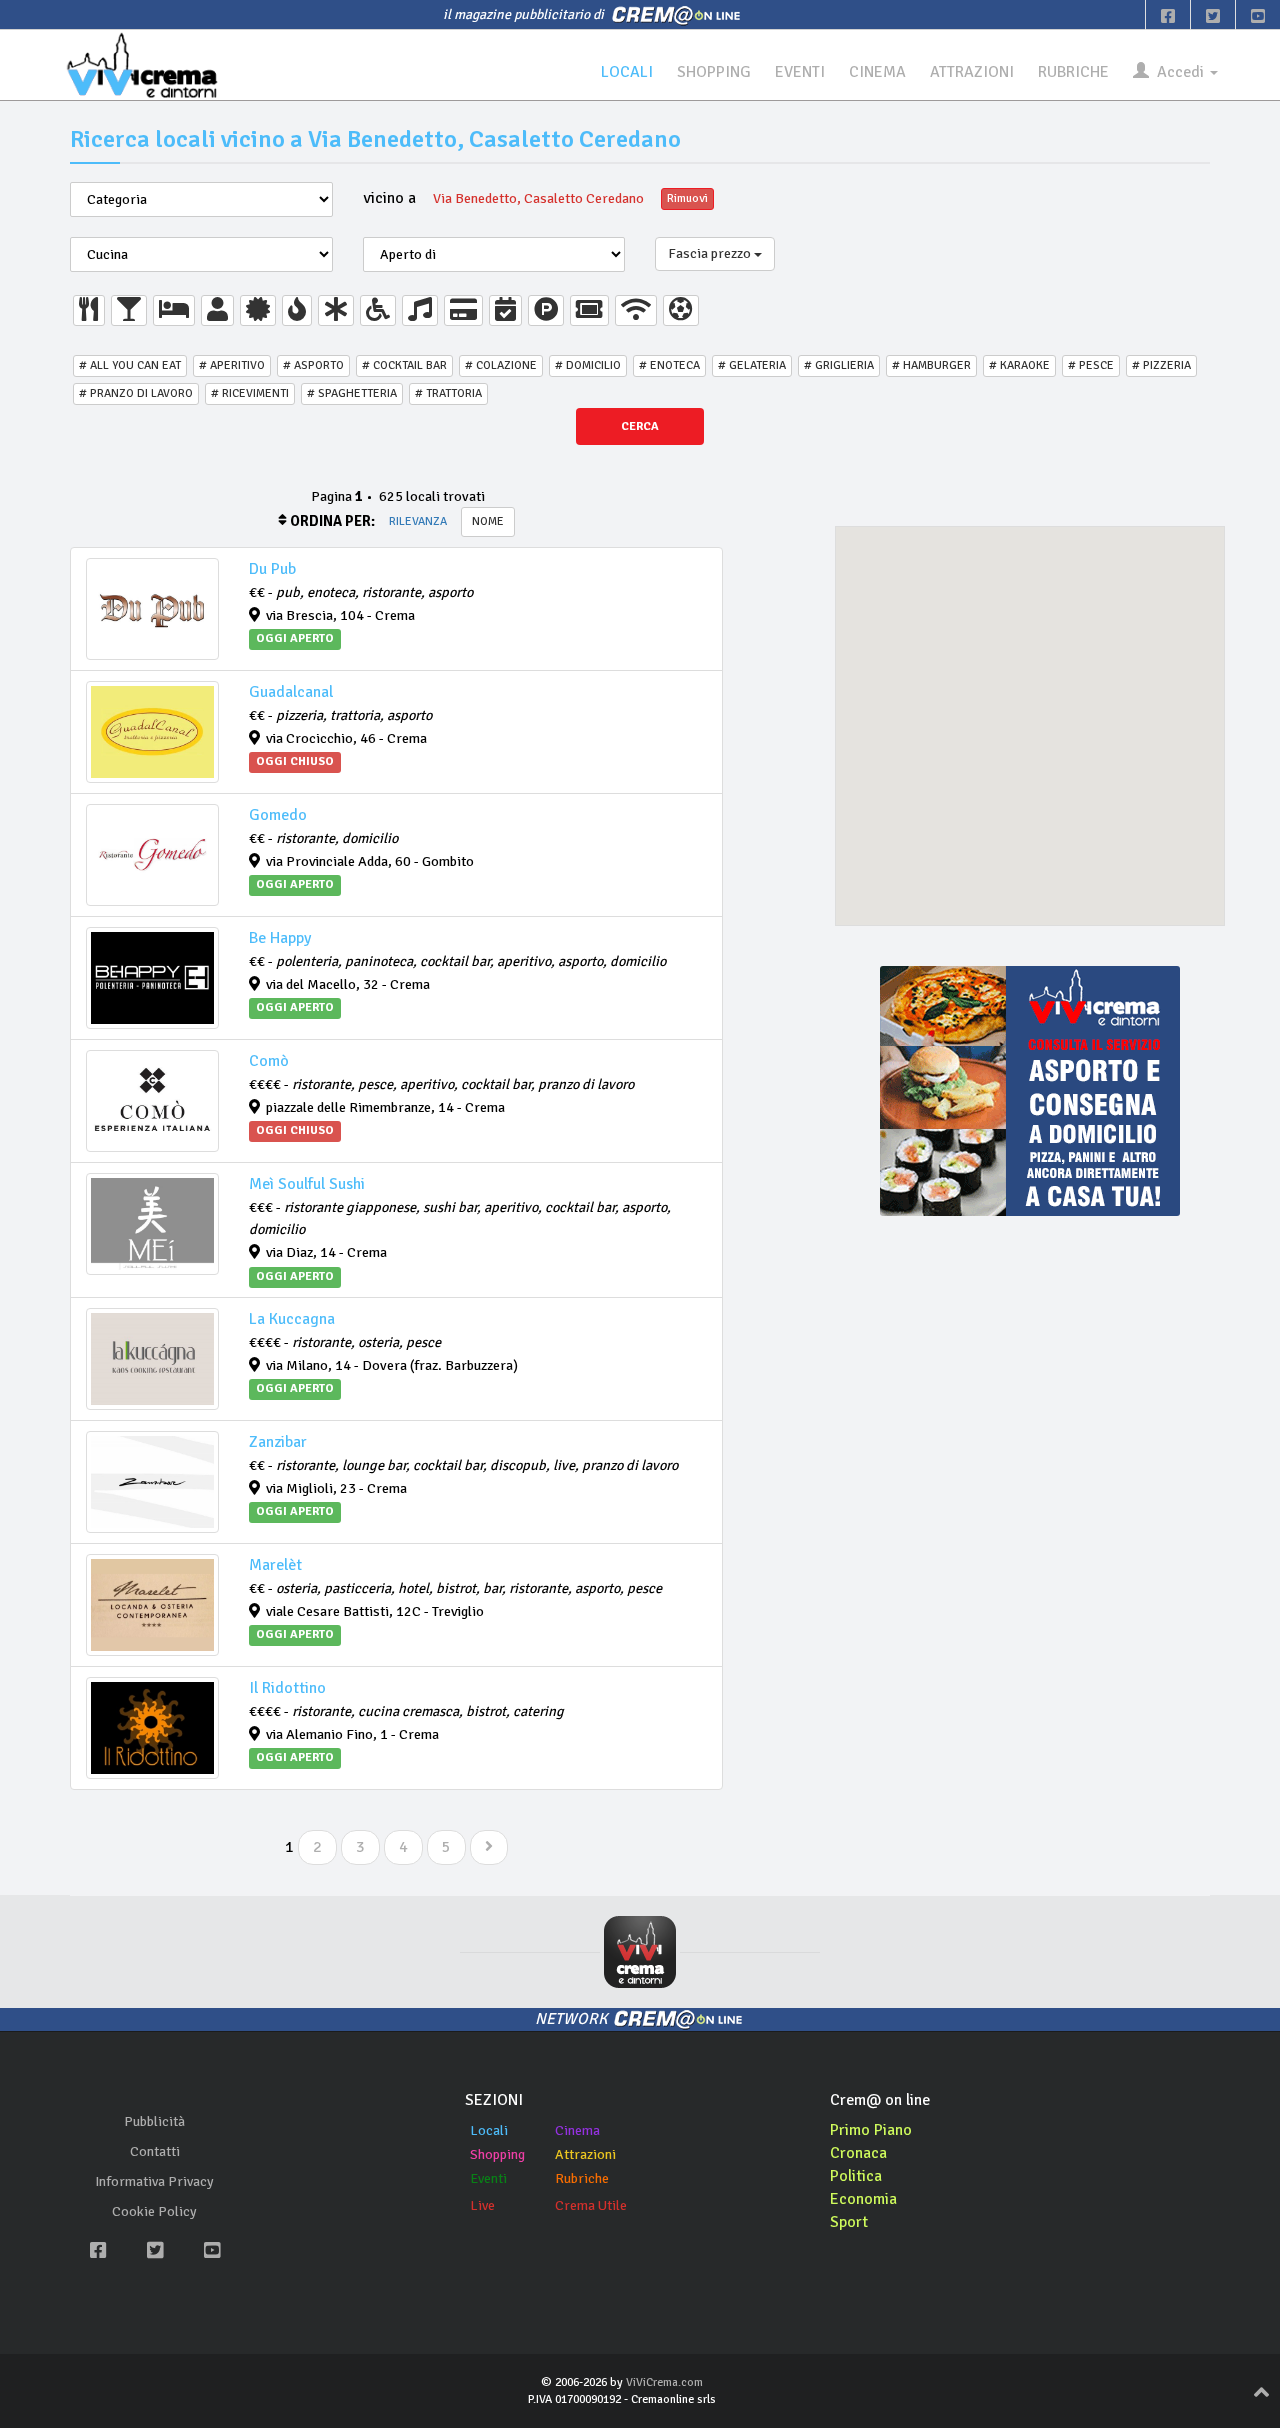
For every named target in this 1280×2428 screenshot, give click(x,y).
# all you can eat (130, 365)
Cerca (640, 426)
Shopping (497, 2154)
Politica (856, 2176)
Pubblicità (154, 2121)
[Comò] (152, 1101)
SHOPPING (714, 72)
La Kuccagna (292, 1319)
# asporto (313, 365)
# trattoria (448, 393)
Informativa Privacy (154, 2181)
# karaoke (1019, 365)
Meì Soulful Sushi (307, 1184)
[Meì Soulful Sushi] (152, 1224)
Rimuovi (687, 198)
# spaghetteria (352, 393)
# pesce (1091, 365)
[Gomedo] (152, 855)
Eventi (488, 2178)
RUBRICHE (1073, 72)
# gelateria (752, 365)
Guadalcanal (291, 692)
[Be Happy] (152, 978)
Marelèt (275, 1565)
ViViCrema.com (664, 2382)
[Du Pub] (152, 609)
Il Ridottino (287, 1688)
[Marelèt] (152, 1605)
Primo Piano (871, 2130)
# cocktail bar (404, 365)
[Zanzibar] (152, 1482)
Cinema (577, 2130)
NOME (488, 521)
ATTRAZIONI (972, 72)
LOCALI (627, 72)
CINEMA (877, 72)
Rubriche (582, 2178)
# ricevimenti (250, 393)
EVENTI (800, 72)
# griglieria (839, 365)
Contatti (155, 2151)
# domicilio (588, 365)
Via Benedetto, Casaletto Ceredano (538, 198)
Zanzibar (278, 1442)
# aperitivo (232, 365)
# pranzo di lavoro (136, 393)
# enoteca (669, 365)
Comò (269, 1061)
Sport (849, 2222)
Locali (489, 2130)
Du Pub (272, 569)
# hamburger (931, 365)
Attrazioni (585, 2154)
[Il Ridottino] (152, 1728)
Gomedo (278, 815)
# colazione (501, 365)
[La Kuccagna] (152, 1359)
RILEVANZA (418, 521)
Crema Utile (591, 2205)
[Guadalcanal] (152, 732)
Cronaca (858, 2153)
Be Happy (280, 938)
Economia (863, 2199)
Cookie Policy (154, 2211)
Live (482, 2205)
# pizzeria (1161, 365)
